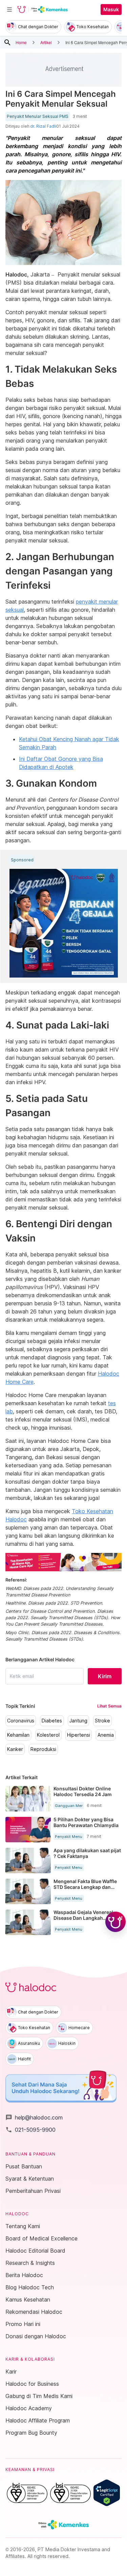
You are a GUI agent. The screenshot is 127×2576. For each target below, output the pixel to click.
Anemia (106, 1735)
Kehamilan (18, 1735)
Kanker (15, 1749)
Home (21, 42)
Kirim (105, 1676)
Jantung (78, 1721)
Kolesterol (48, 1735)
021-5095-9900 (30, 2130)
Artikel (46, 42)
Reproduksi (43, 1749)
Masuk (111, 10)
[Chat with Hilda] (115, 1922)
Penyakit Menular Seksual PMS (38, 117)
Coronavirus (21, 1721)
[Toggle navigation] (9, 10)
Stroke (102, 1721)
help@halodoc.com (34, 2117)
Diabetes (52, 1721)
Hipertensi (79, 1735)
